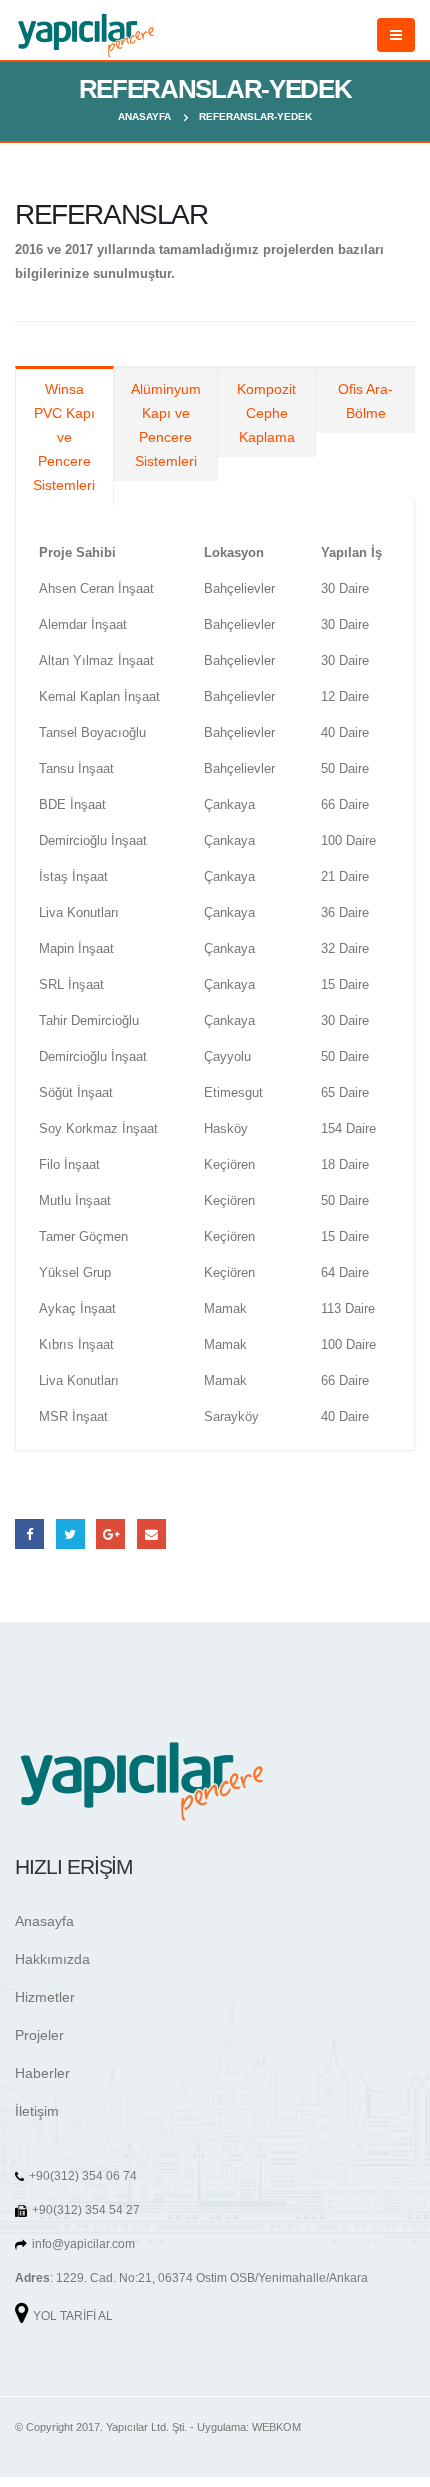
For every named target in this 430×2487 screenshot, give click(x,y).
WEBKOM (276, 2427)
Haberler (42, 2073)
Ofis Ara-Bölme (365, 401)
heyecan (70, 1533)
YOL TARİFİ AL (73, 2315)
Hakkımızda (52, 1959)
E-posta (151, 1533)
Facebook (29, 1533)
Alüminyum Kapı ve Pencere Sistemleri (166, 425)
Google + (110, 1533)
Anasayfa (44, 1921)
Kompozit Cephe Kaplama (266, 413)
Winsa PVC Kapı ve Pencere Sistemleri (64, 437)
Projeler (39, 2035)
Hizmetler (45, 1997)
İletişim (37, 2111)
